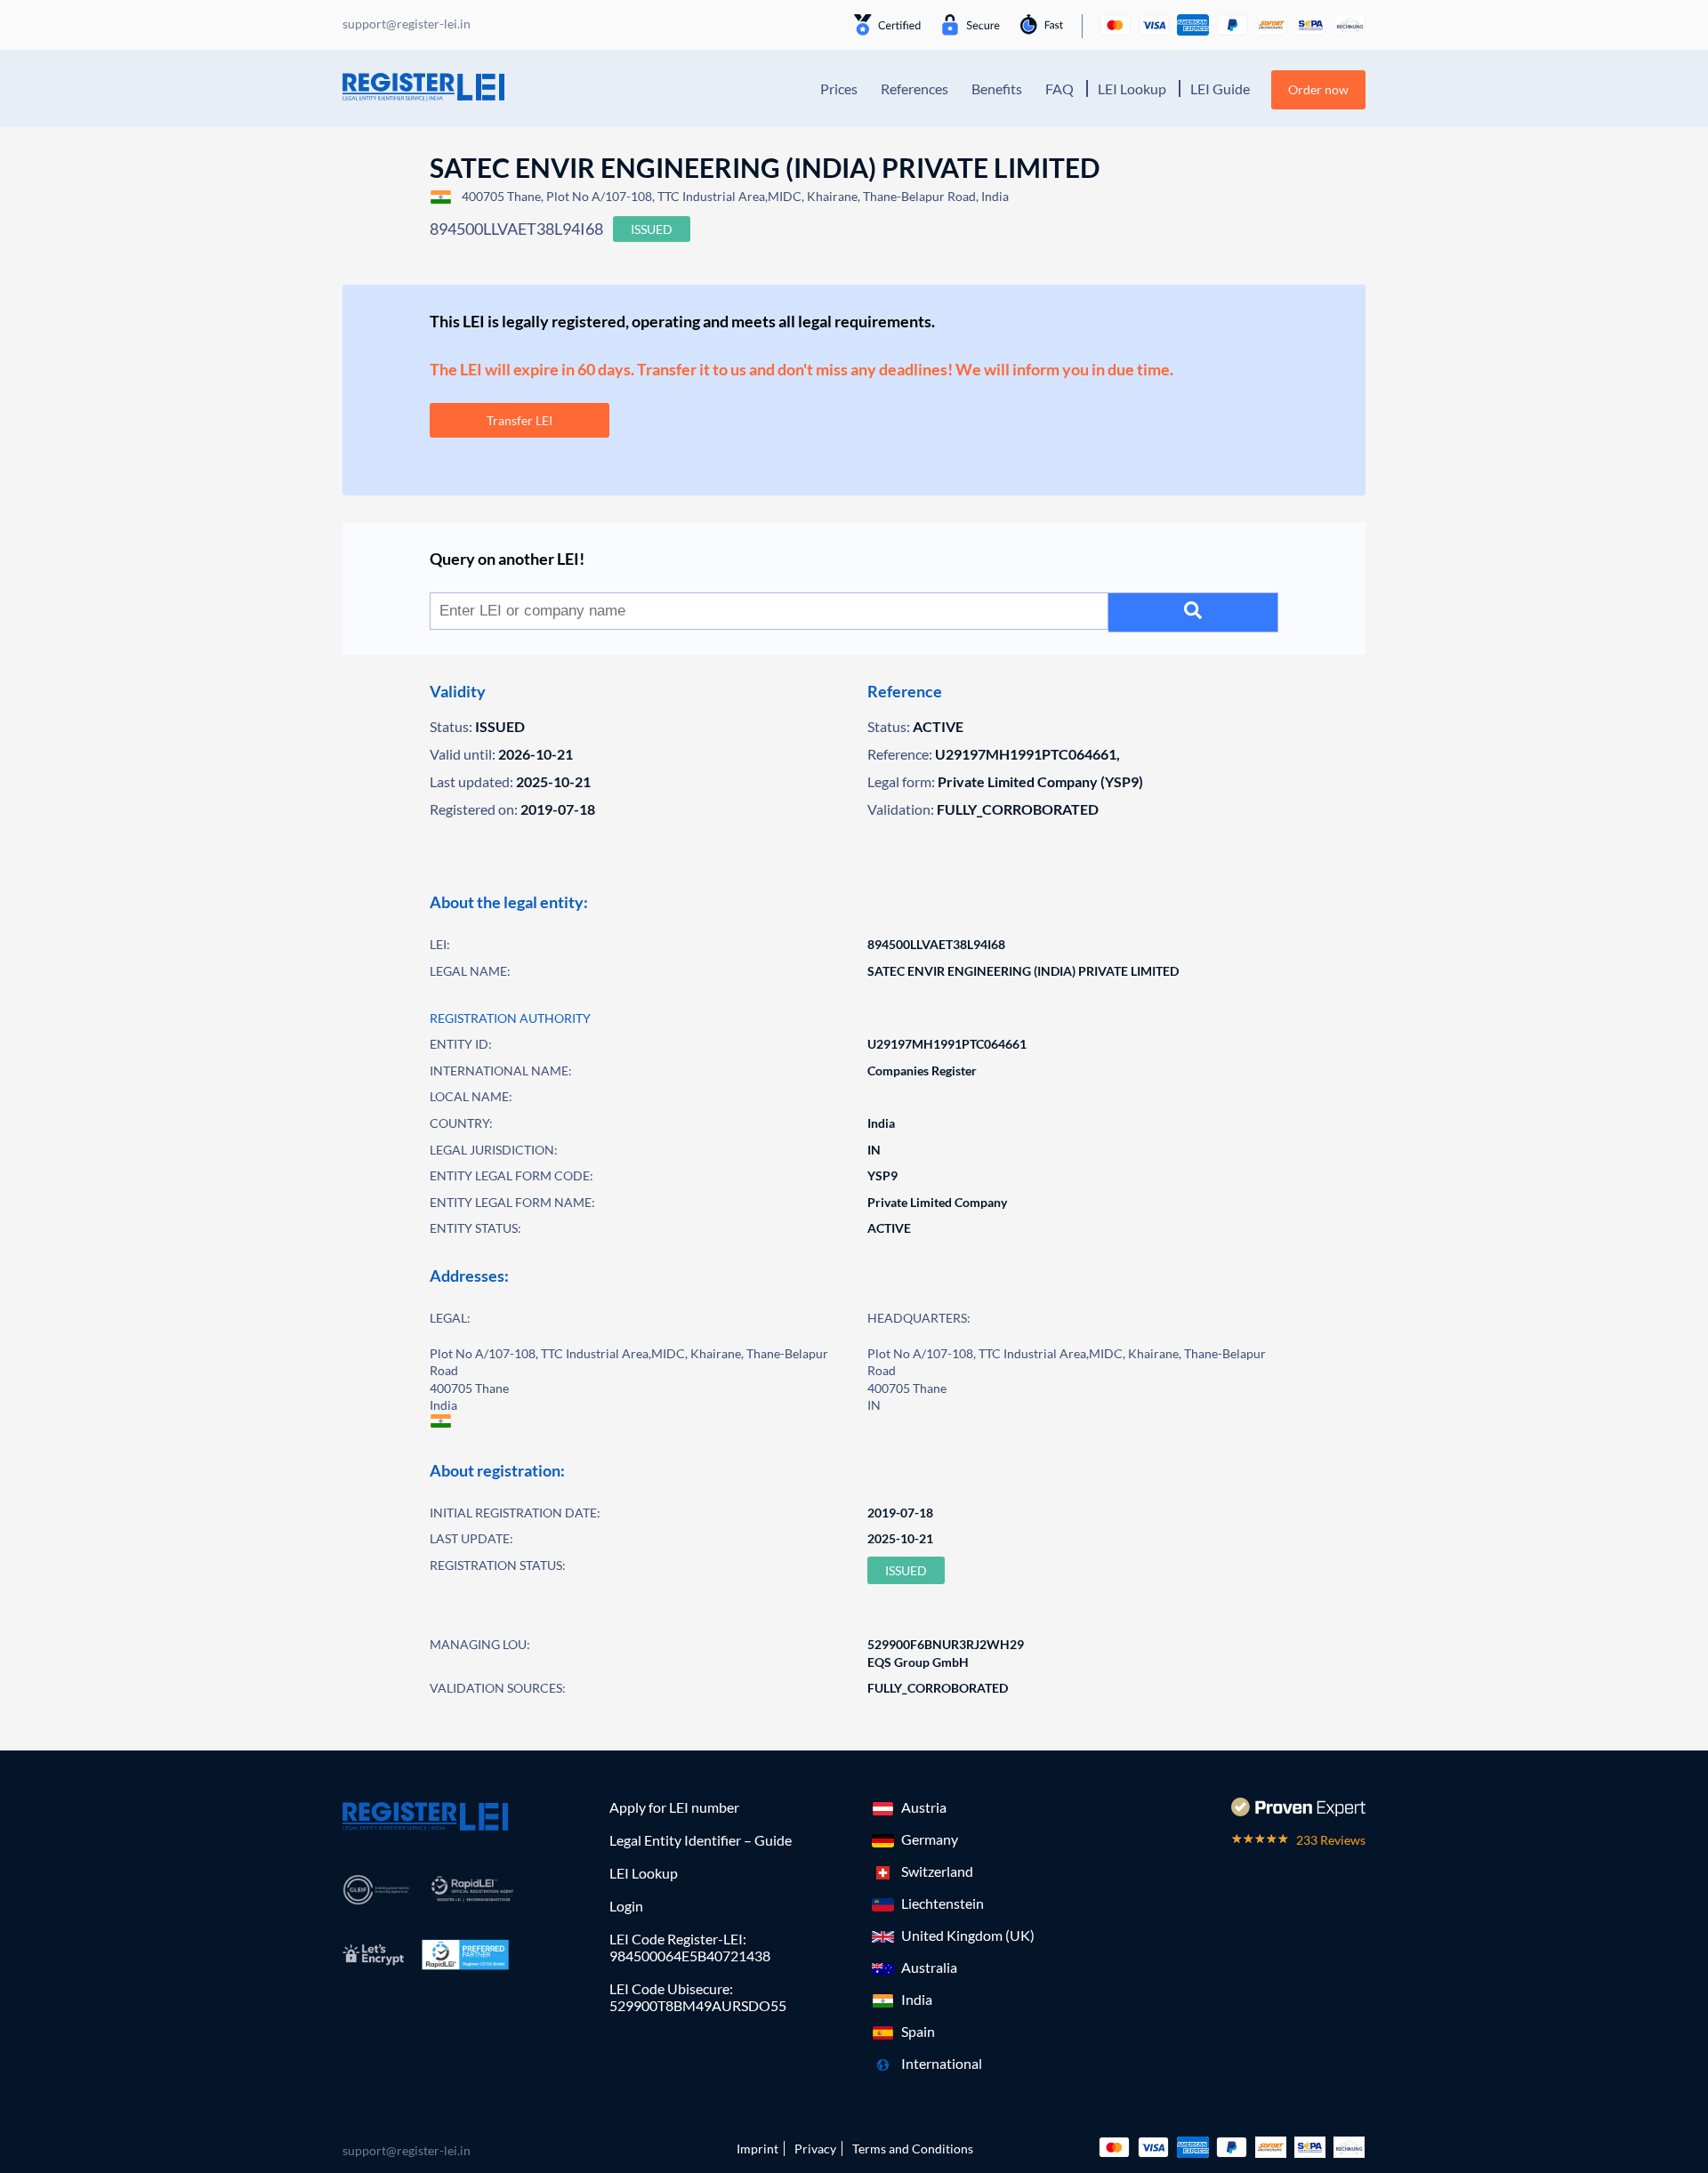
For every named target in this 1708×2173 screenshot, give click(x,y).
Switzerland (937, 1871)
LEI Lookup (1132, 89)
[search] (1193, 612)
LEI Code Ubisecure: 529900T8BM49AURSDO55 (698, 1997)
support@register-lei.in (407, 2150)
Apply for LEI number (674, 1807)
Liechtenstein (943, 1903)
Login (626, 1906)
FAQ (1059, 89)
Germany (930, 1839)
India (917, 1999)
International (942, 2063)
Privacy (815, 2149)
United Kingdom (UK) (968, 1935)
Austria (924, 1807)
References (914, 89)
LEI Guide (1220, 89)
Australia (929, 1967)
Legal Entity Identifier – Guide (701, 1840)
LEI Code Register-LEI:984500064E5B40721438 (690, 1947)
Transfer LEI (520, 420)
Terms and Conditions (913, 2149)
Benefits (997, 89)
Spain (918, 2031)
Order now (1318, 89)
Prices (839, 89)
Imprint (757, 2149)
